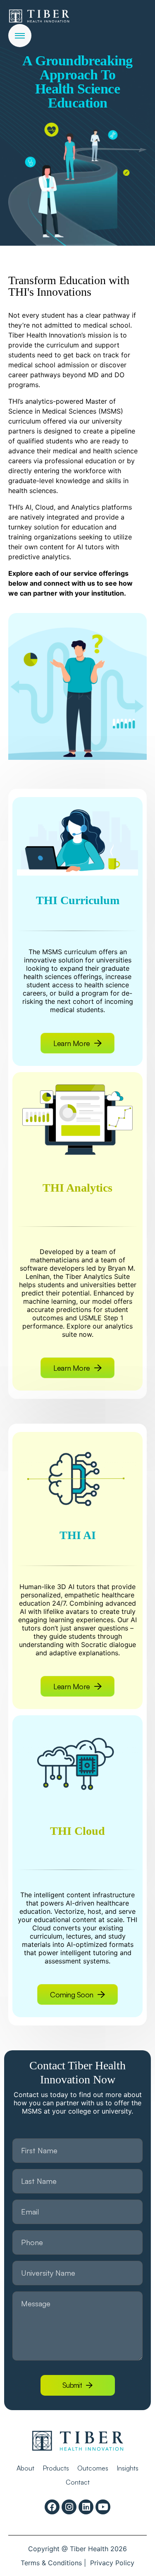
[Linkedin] (86, 2507)
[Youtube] (103, 2507)
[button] (77, 1994)
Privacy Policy (112, 2563)
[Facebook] (52, 2507)
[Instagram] (69, 2507)
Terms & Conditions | (53, 2563)
